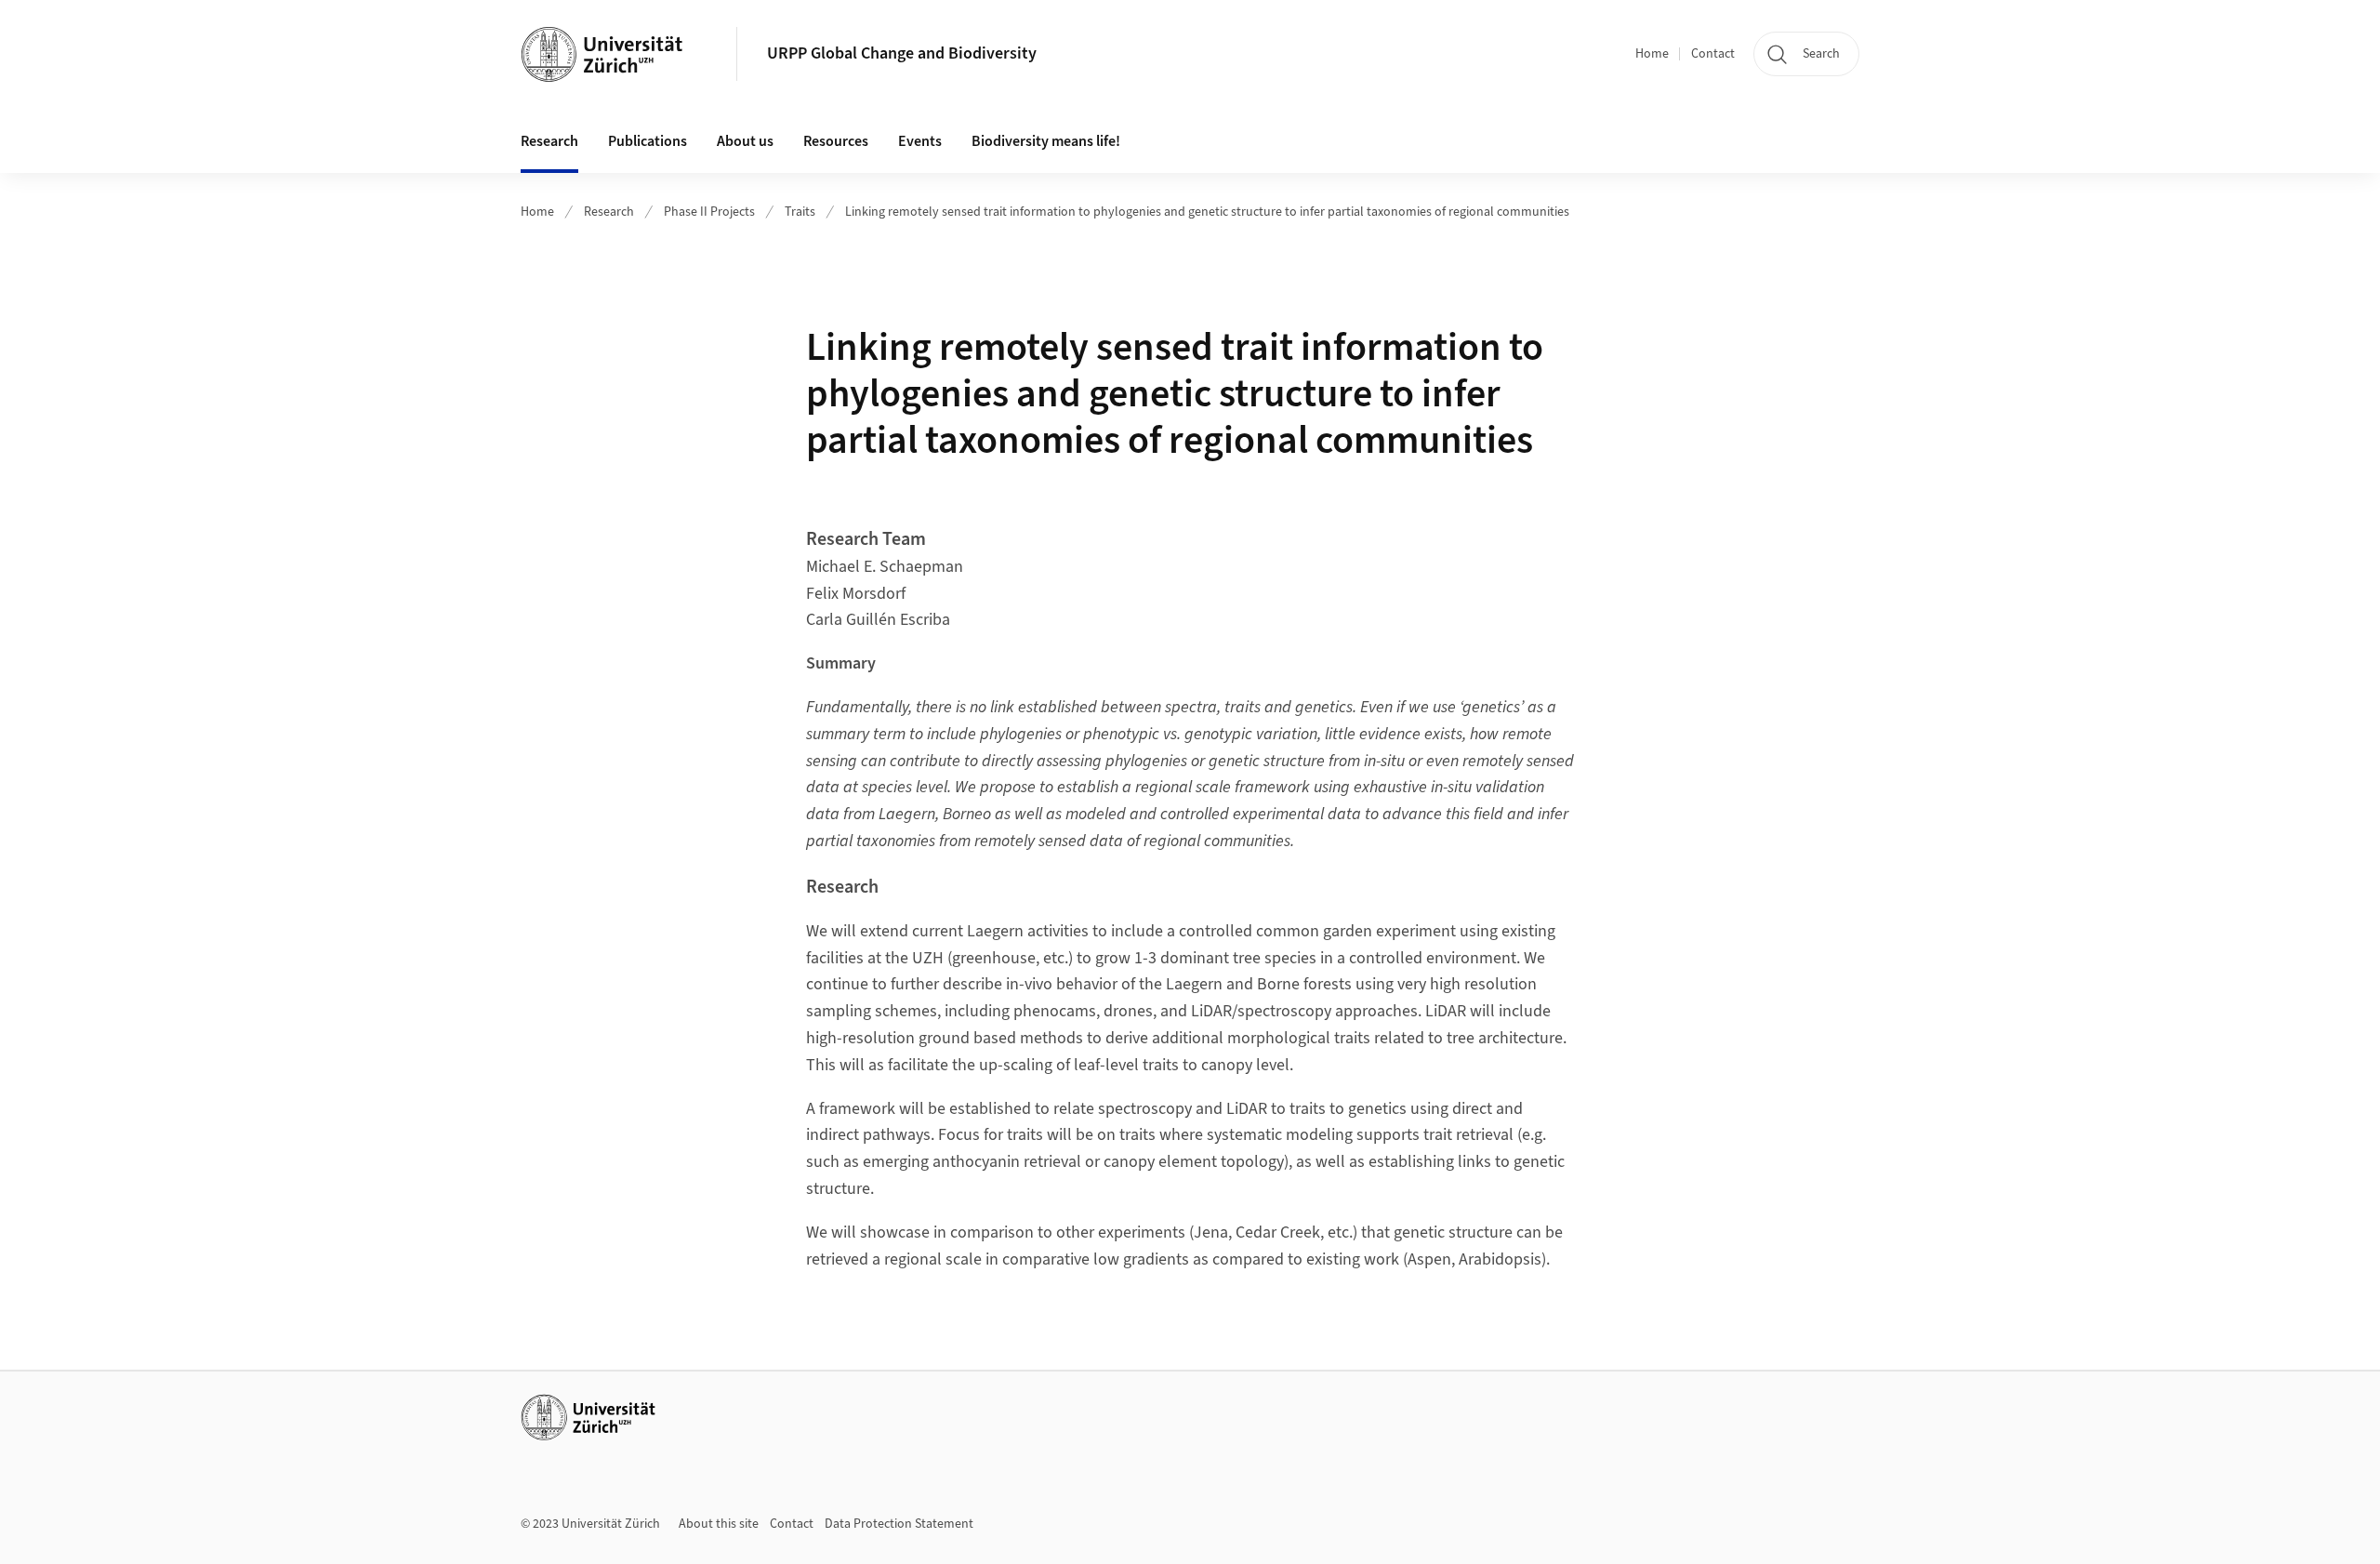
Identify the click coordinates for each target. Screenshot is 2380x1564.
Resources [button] (836, 141)
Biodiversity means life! (1046, 141)
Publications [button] (648, 141)
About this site (719, 1524)
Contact (1713, 54)
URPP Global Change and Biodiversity (902, 53)
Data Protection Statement (899, 1524)
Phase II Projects (709, 212)
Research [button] (549, 141)
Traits (800, 212)
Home (1652, 54)
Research (609, 212)
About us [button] (745, 141)
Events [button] (920, 141)
